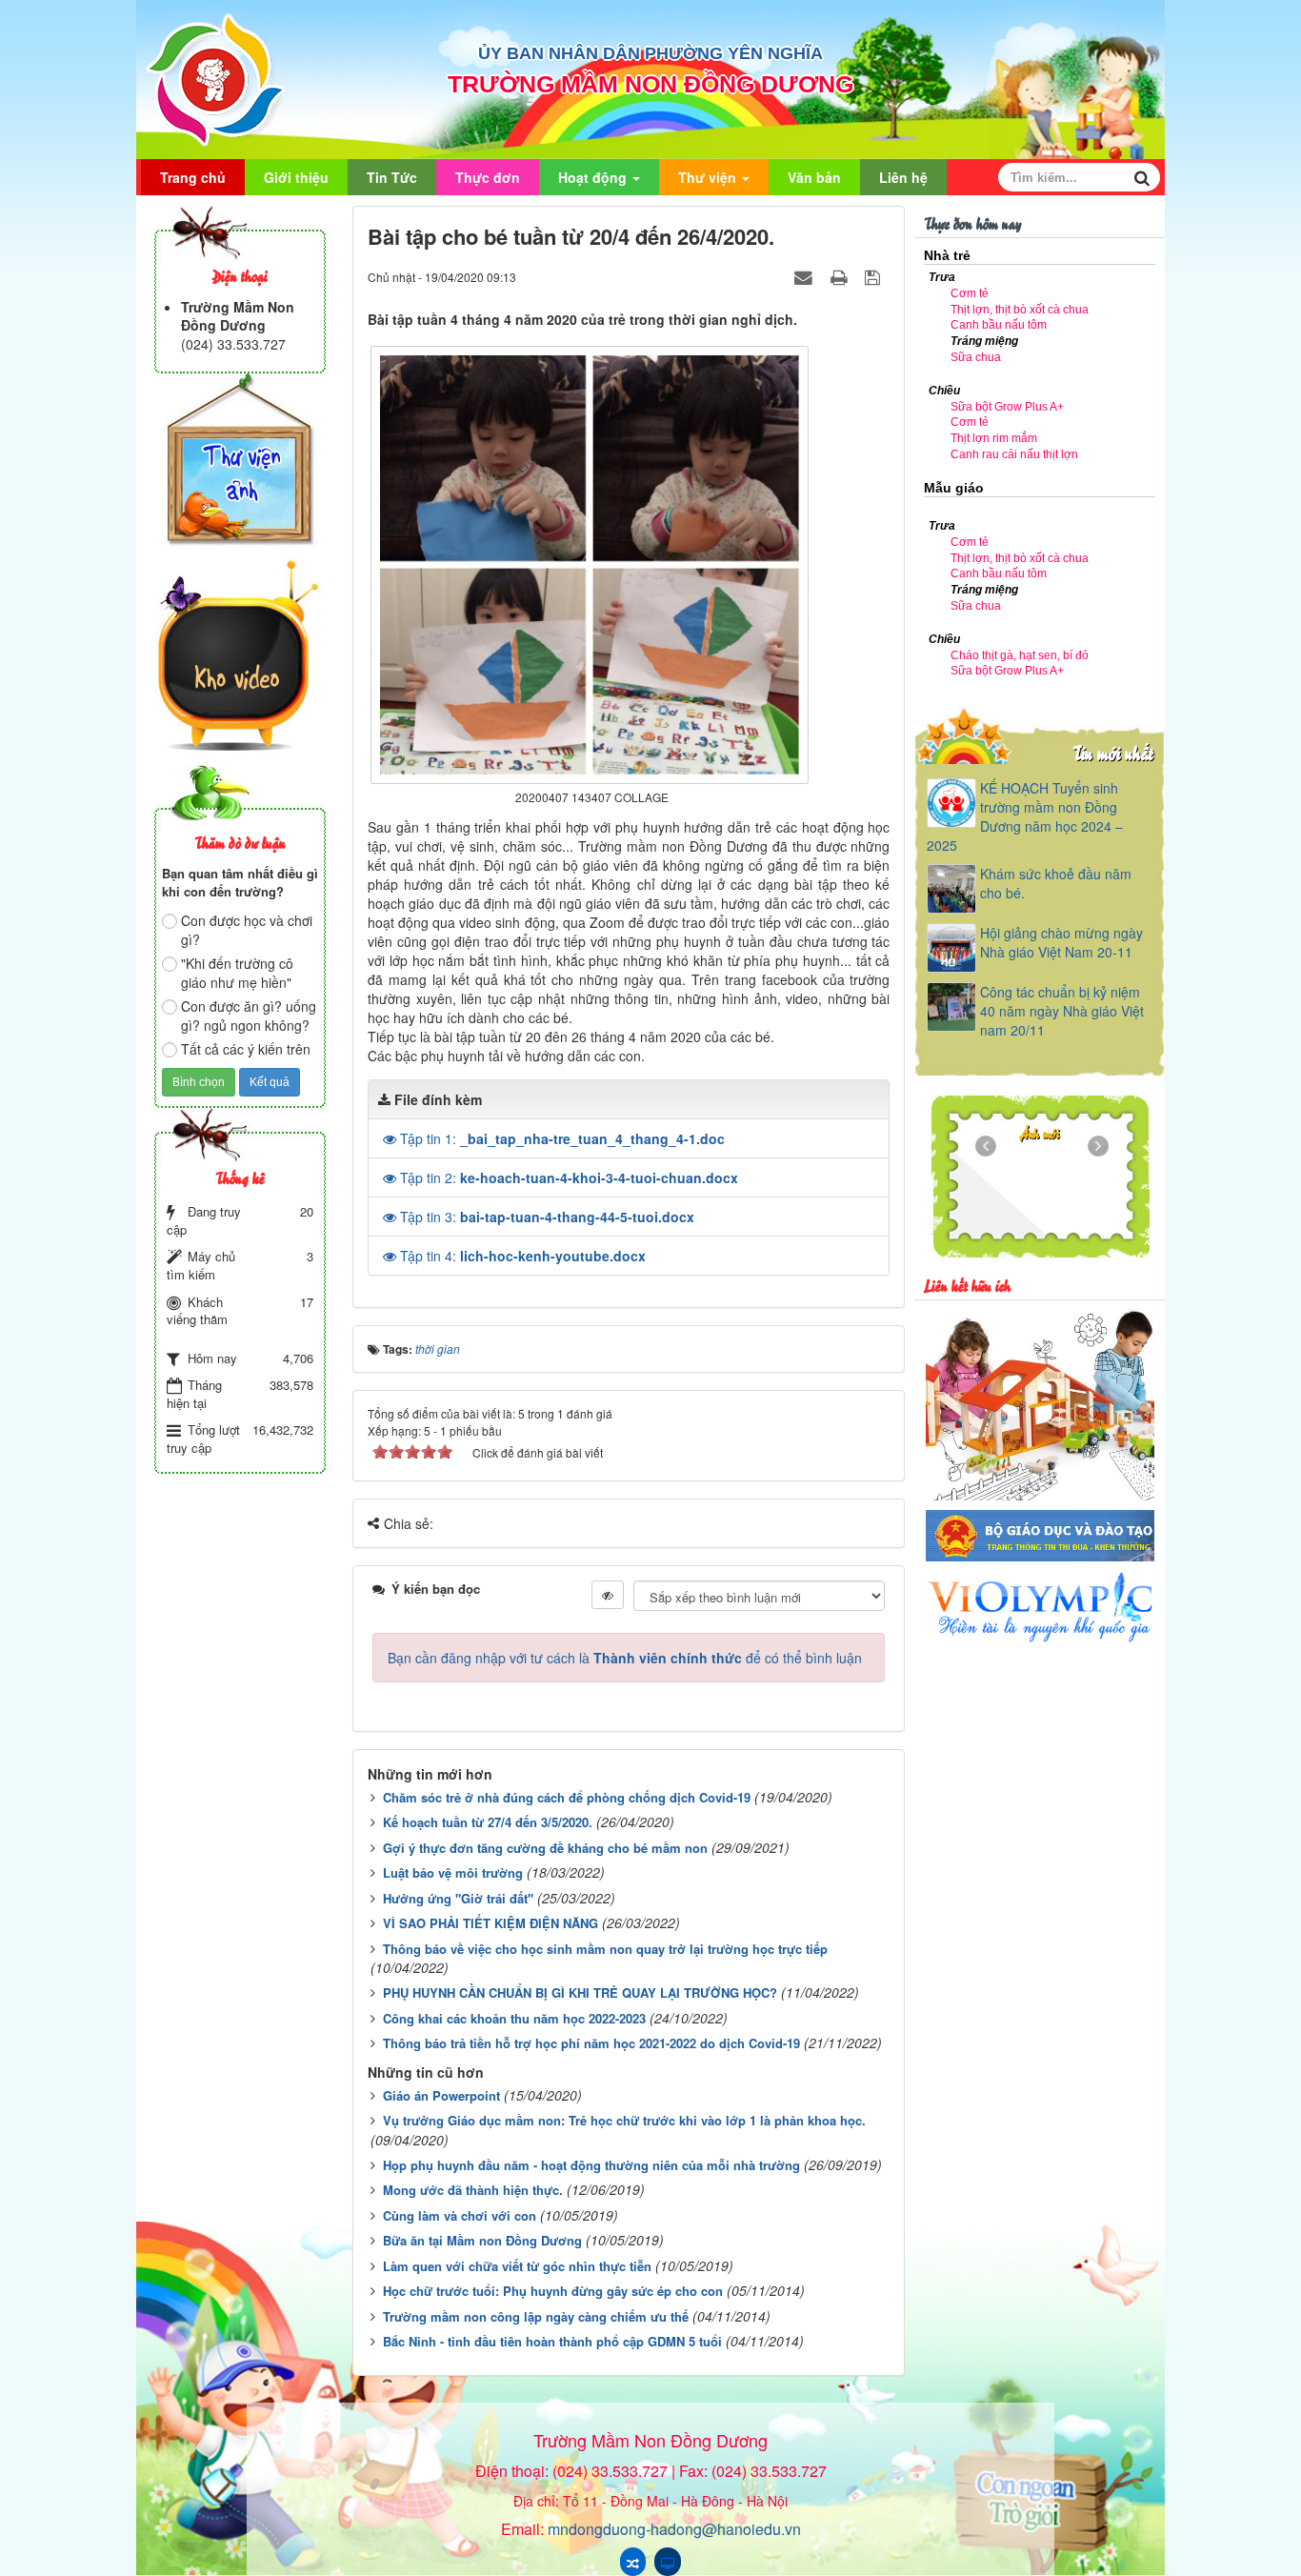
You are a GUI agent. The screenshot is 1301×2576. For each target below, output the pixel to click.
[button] (391, 1138)
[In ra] (841, 276)
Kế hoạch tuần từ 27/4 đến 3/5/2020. (488, 1822)
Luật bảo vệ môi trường (453, 1872)
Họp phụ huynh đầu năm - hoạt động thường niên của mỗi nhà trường (591, 2165)
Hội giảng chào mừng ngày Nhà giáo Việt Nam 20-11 (1061, 942)
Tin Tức (392, 177)
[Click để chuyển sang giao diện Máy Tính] (668, 2562)
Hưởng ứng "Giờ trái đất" (458, 1898)
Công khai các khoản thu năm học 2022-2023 (514, 2018)
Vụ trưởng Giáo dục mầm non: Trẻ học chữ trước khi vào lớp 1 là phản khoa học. (624, 2120)
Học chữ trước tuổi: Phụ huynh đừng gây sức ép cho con (553, 2291)
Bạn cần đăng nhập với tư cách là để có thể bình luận (625, 1658)
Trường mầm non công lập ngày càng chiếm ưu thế (536, 2316)
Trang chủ (193, 177)
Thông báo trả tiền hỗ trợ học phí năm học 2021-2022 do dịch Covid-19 (591, 2043)
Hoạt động (594, 177)
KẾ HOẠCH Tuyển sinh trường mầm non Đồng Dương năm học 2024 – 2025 (1025, 816)
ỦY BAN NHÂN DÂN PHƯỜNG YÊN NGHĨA (650, 53)
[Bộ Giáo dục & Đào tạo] (1040, 1534)
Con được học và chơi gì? (247, 930)
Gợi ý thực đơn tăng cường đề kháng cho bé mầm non (545, 1848)
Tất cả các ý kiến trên (246, 1049)
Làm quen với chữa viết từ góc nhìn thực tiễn (517, 2266)
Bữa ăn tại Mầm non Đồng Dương (482, 2240)
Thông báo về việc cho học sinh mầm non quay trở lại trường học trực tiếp (605, 1949)
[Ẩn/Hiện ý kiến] (608, 1595)
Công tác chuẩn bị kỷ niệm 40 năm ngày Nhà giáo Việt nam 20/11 (1062, 1011)
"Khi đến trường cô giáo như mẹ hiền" (237, 973)
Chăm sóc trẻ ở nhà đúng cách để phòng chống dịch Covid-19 (567, 1797)
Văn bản (814, 177)
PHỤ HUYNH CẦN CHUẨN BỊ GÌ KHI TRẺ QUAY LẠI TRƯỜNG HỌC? (580, 1992)
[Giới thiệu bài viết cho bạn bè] (806, 276)
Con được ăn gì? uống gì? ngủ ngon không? (249, 1016)
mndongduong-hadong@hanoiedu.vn (674, 2529)
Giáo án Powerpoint (441, 2095)
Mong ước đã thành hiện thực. (473, 2190)
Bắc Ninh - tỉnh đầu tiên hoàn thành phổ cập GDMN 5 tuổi (552, 2341)
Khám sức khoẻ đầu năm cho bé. (1056, 883)
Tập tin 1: (562, 1138)
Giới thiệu (296, 177)
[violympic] (1040, 1606)
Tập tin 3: (547, 1217)
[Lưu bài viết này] (875, 276)
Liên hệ (903, 177)
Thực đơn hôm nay (972, 222)
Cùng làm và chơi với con (460, 2215)
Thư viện (709, 177)
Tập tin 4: (523, 1256)
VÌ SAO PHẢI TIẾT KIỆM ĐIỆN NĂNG (490, 1923)
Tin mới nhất (1113, 752)
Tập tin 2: (569, 1177)
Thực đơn (488, 177)
